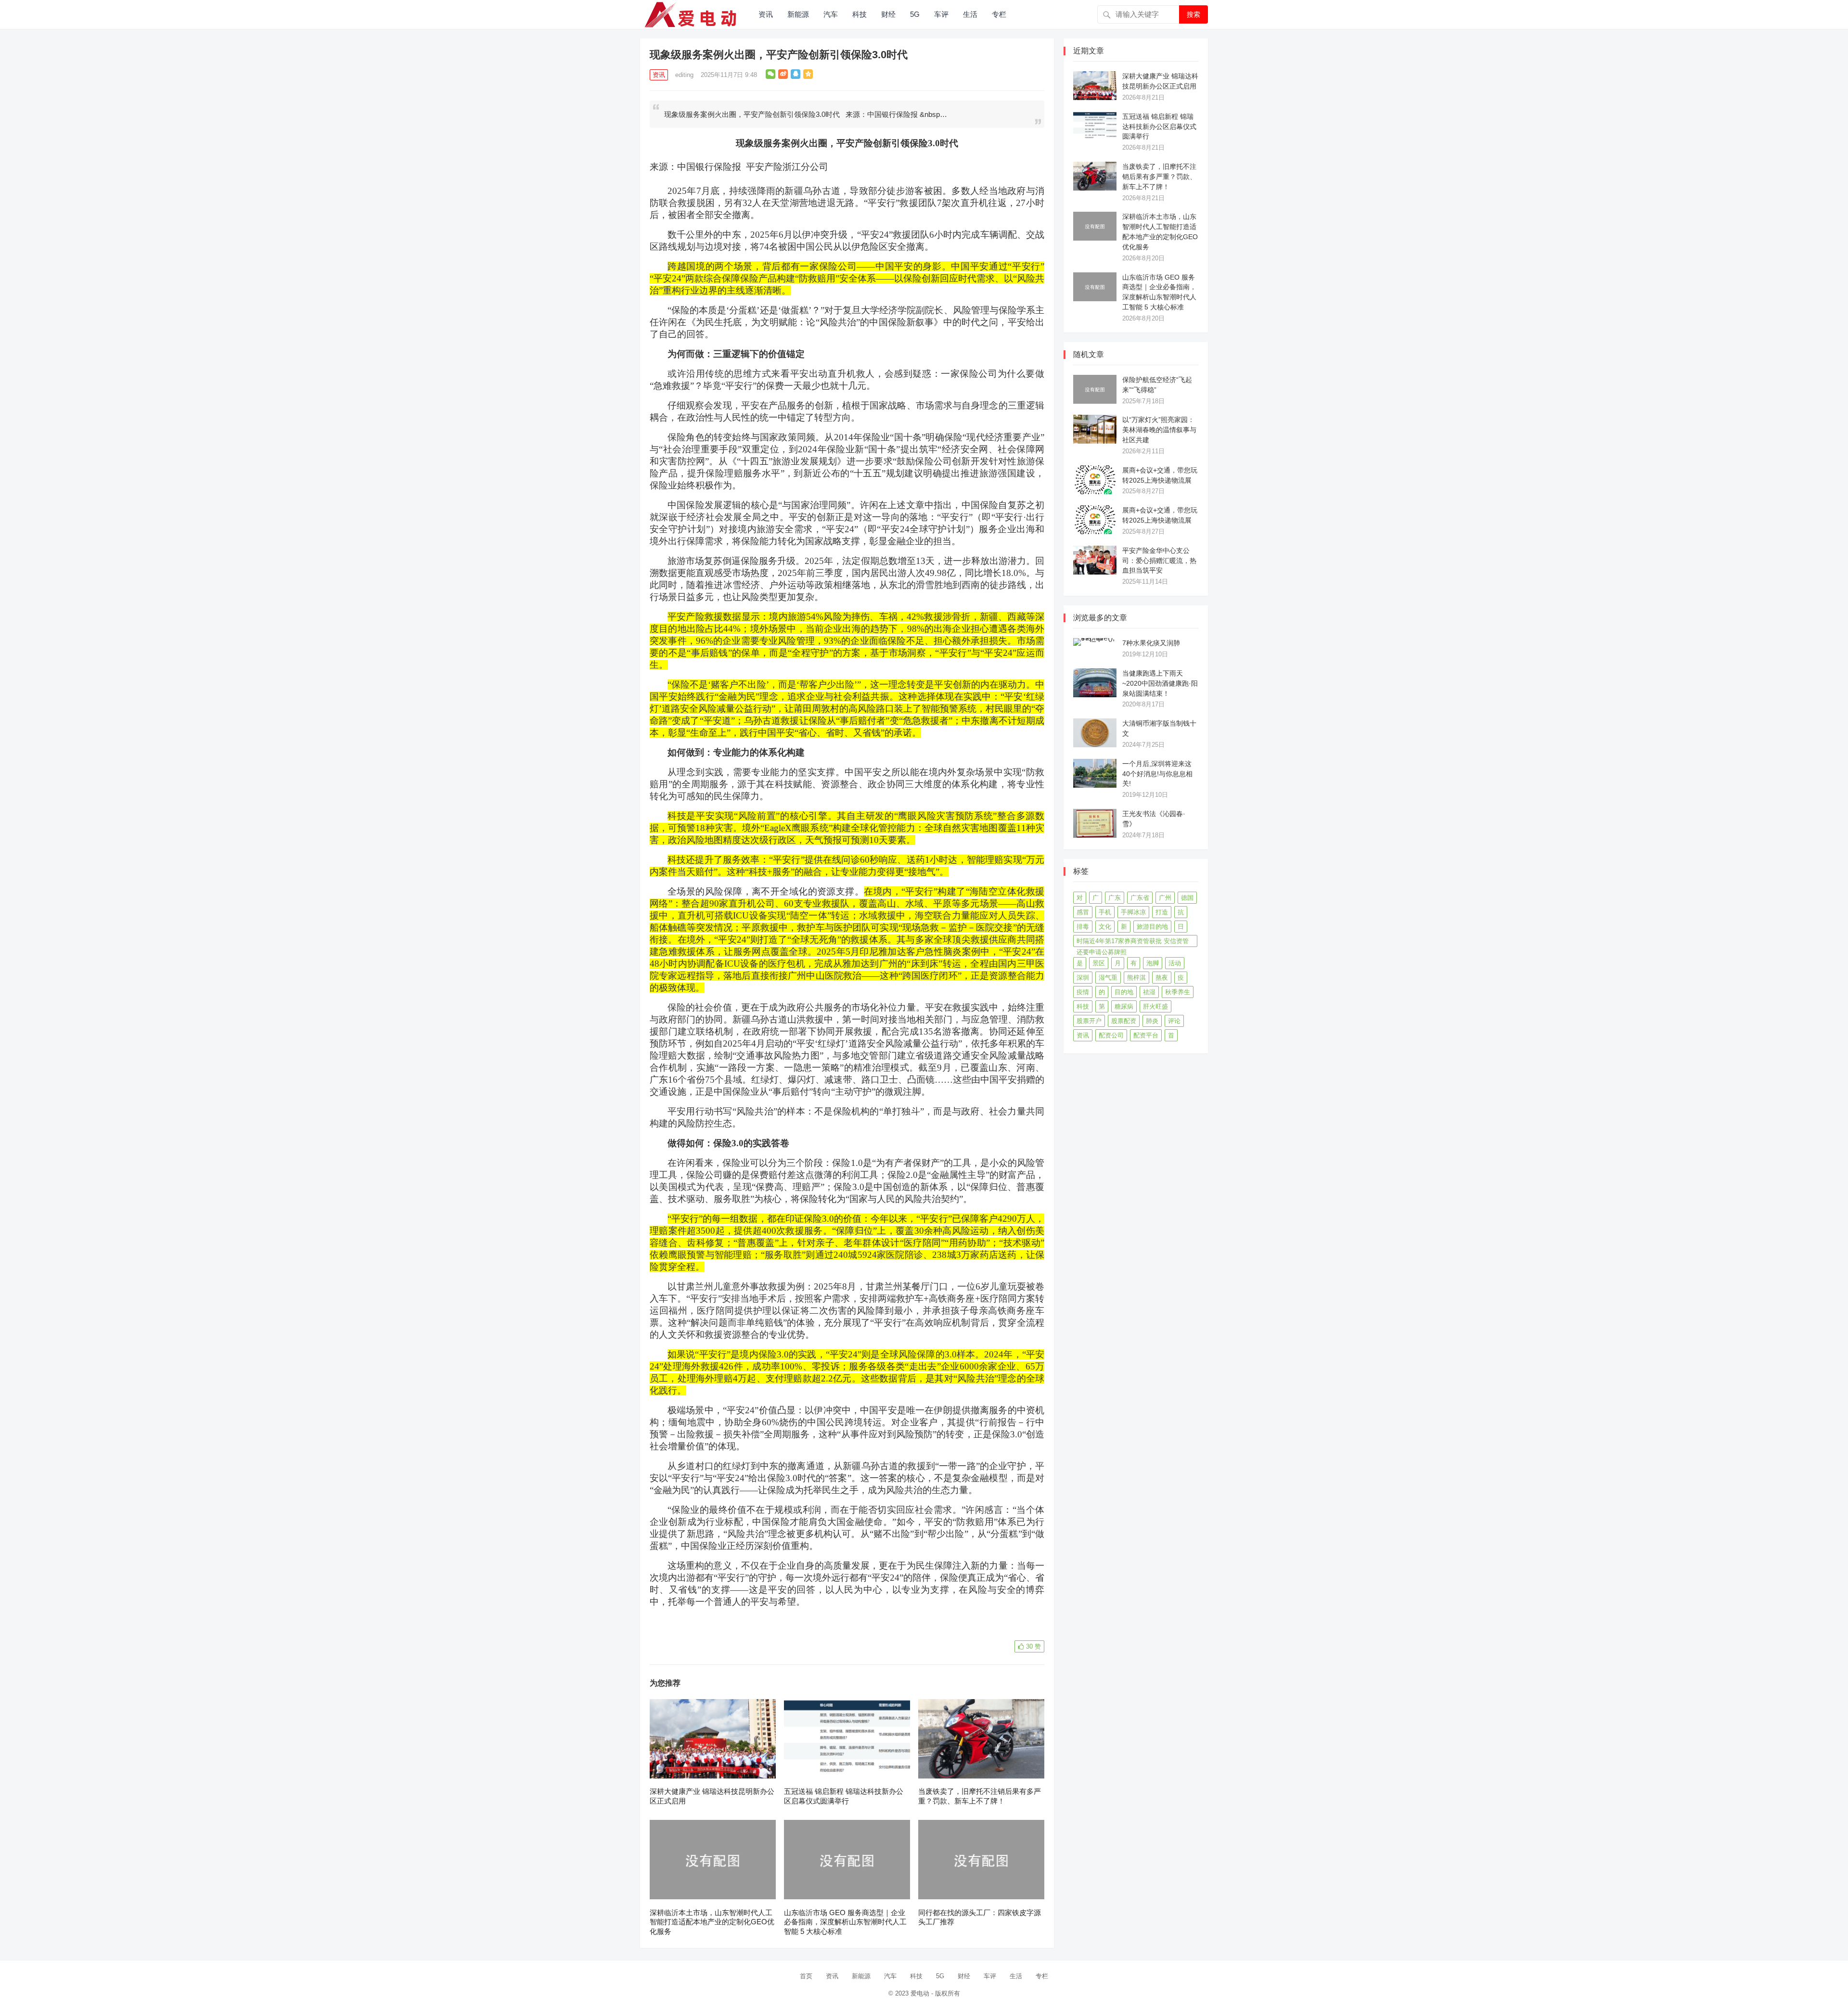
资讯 (766, 14)
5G (915, 14)
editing (684, 75)
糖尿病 (1124, 1006)
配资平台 (1146, 1035)
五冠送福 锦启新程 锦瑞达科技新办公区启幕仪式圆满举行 (1159, 127)
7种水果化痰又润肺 (1151, 643)
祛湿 (1149, 992)
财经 (888, 14)
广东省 (1140, 898)
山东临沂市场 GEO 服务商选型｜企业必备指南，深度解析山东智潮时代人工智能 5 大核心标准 (845, 1922)
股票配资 (1124, 1021)
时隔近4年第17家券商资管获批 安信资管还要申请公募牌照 (1133, 942)
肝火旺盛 (1155, 1006)
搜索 (1193, 14)
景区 (1099, 963)
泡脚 (1153, 963)
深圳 (1083, 978)
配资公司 (1111, 1035)
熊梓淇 (1136, 978)
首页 (806, 1976)
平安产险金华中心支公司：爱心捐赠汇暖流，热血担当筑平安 (1159, 561)
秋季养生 (1178, 992)
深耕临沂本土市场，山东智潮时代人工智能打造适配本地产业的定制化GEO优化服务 (712, 1922)
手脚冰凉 (1133, 912)
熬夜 (1162, 978)
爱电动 (920, 1993)
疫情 (1083, 992)
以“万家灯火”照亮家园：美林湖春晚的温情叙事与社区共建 (1159, 430)
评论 (1174, 1021)
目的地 (1124, 992)
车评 (941, 14)
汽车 (831, 14)
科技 (860, 14)
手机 (1105, 912)
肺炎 (1152, 1021)
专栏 (999, 14)
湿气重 (1108, 978)
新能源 (798, 14)
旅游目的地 (1152, 927)
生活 (970, 14)
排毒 (1083, 927)
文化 (1105, 927)
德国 (1187, 898)
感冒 (1083, 912)
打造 (1162, 912)
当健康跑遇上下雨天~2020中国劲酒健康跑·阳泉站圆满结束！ (1160, 683)
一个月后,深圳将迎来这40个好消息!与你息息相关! (1157, 774)
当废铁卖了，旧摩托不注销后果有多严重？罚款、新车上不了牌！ (1159, 177)
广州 (1165, 898)
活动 (1175, 963)
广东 (1115, 898)
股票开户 (1089, 1021)
